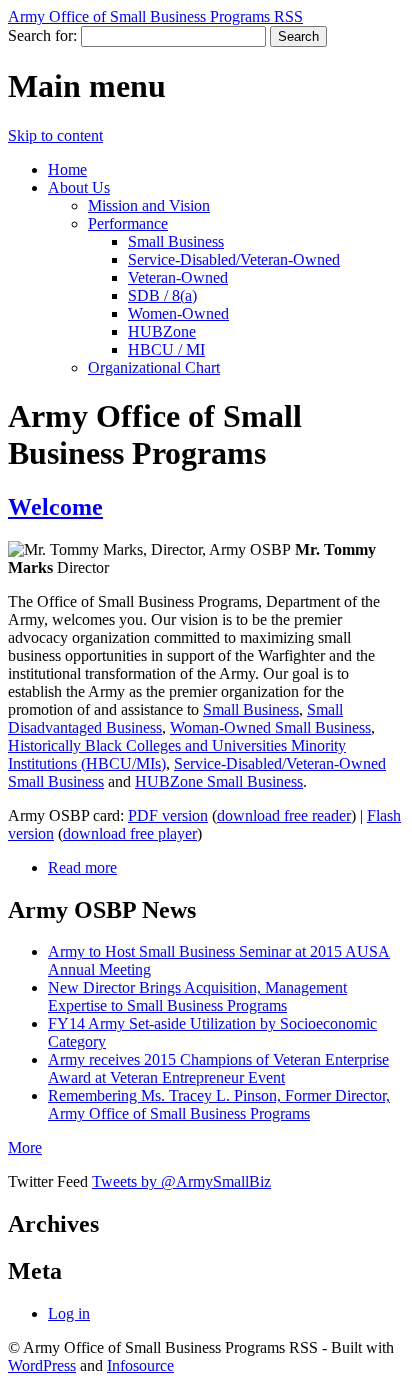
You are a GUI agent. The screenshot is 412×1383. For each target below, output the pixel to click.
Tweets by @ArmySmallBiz (181, 1181)
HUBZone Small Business (219, 781)
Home (67, 169)
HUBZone (162, 331)
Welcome (55, 507)
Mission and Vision (149, 205)
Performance (128, 223)
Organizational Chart (154, 367)
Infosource (140, 1365)
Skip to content (55, 135)
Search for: (42, 35)
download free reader (284, 815)
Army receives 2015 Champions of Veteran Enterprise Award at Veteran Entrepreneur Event (218, 1068)
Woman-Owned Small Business (270, 727)
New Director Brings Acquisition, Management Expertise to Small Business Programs (197, 996)
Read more (82, 867)
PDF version (168, 815)
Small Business (176, 241)
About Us (79, 187)
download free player (130, 833)
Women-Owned (178, 313)
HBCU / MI (166, 349)
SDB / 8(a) (162, 295)
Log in (69, 1313)
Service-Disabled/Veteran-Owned (234, 259)
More (25, 1147)
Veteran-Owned (178, 277)
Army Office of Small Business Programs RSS (155, 16)
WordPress (42, 1365)
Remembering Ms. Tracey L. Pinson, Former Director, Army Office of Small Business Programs (219, 1104)
